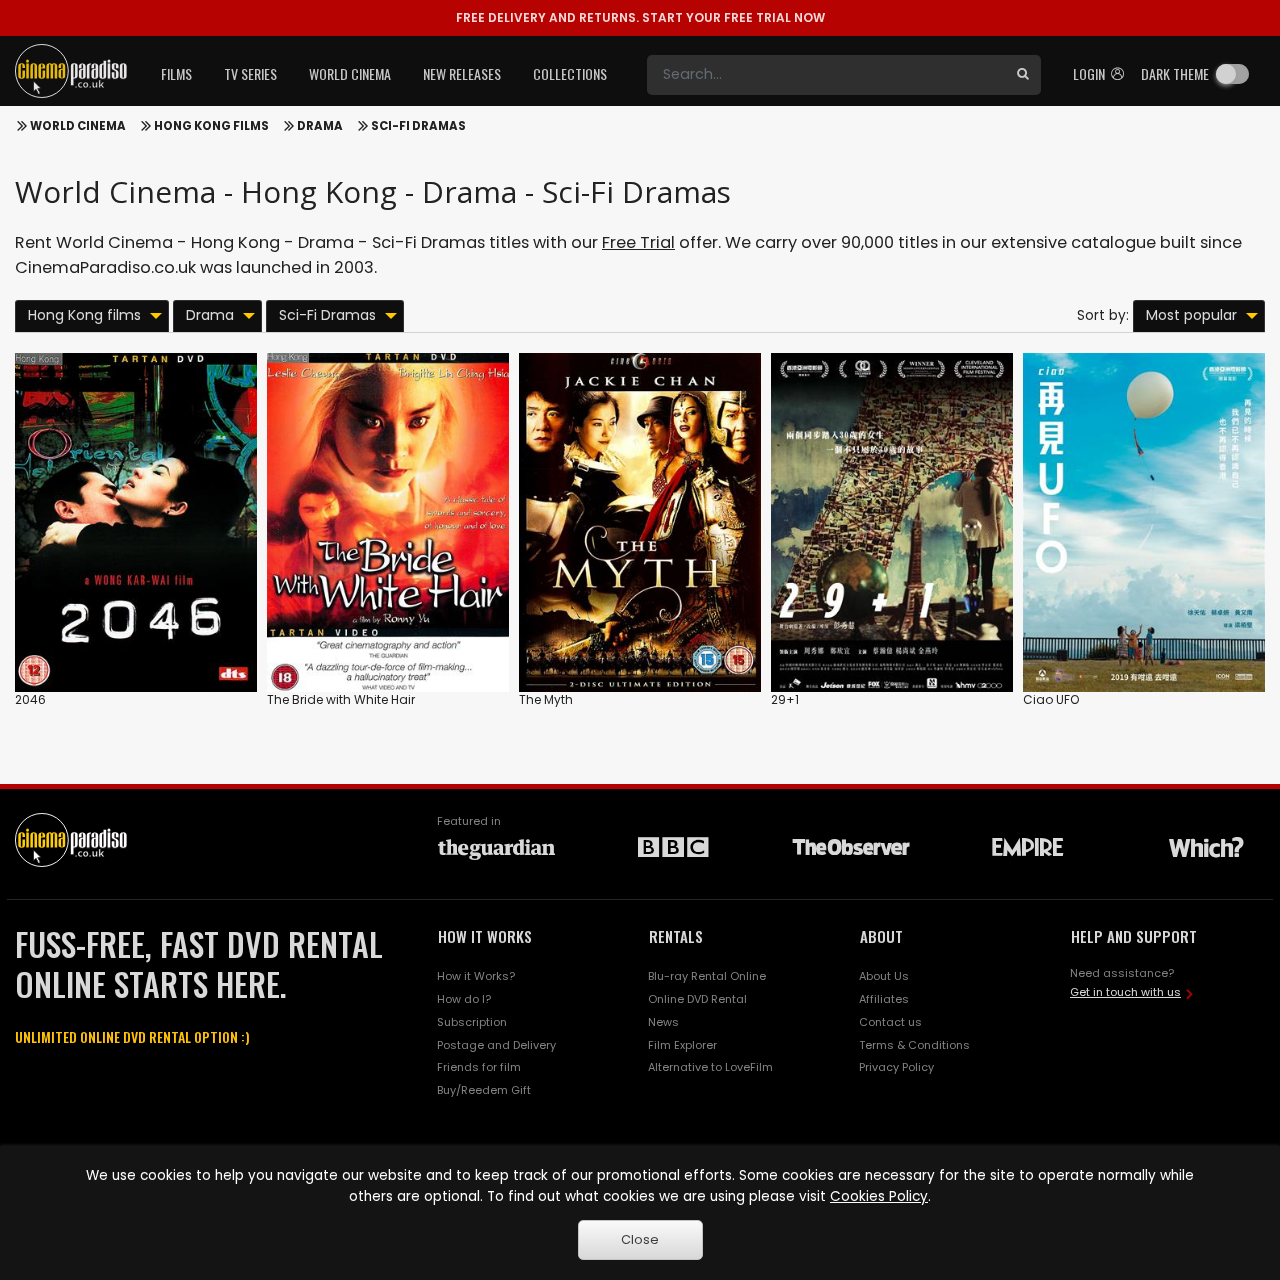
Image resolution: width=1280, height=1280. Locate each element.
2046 (30, 699)
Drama (320, 126)
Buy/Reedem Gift (484, 1090)
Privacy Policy (896, 1067)
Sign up (136, 635)
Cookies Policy (879, 1196)
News (663, 1022)
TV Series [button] (250, 73)
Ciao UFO (1051, 699)
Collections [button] (570, 73)
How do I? (464, 999)
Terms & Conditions (914, 1045)
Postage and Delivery (496, 1045)
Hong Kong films (211, 126)
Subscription (472, 1022)
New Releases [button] (462, 73)
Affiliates (884, 999)
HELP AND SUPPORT (1134, 936)
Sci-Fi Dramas (418, 126)
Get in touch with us (1125, 992)
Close (640, 1239)
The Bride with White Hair (341, 699)
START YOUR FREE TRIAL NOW (640, 17)
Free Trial (638, 242)
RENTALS (676, 936)
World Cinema (78, 126)
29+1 (785, 699)
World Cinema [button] (350, 73)
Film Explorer (682, 1045)
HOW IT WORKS (485, 936)
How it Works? (476, 976)
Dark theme (1175, 73)
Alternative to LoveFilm (710, 1067)
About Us (884, 976)
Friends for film (479, 1067)
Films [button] (176, 73)
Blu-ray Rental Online (707, 976)
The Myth (546, 699)
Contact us (890, 1022)
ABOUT (881, 936)
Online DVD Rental (697, 999)
